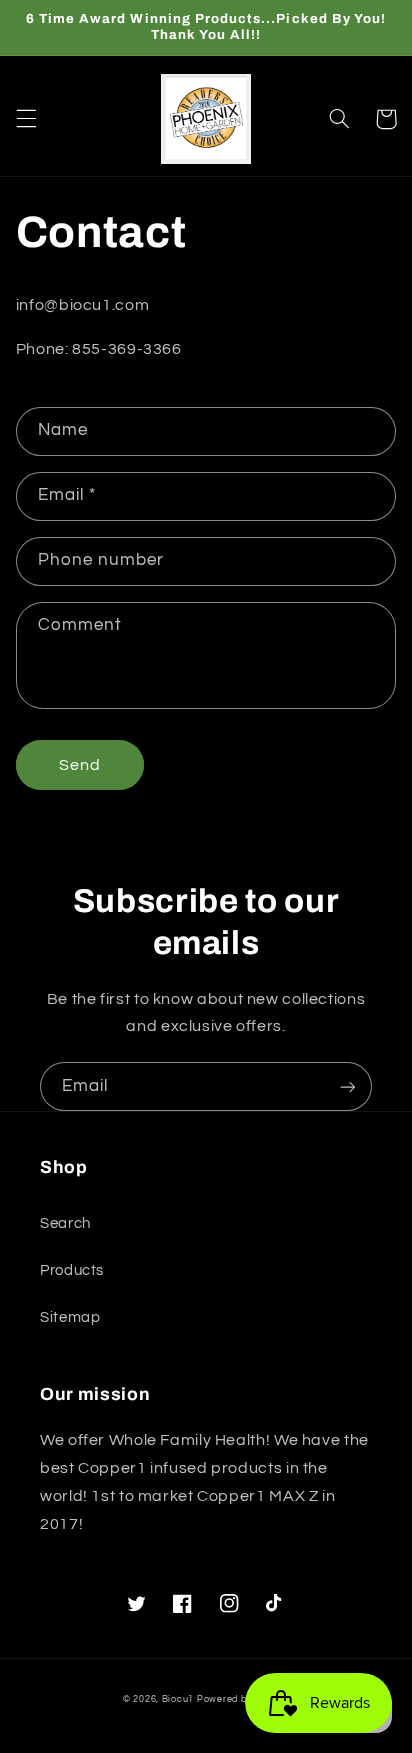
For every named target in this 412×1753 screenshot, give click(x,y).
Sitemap (70, 1317)
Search (65, 1223)
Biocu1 (178, 1699)
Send (80, 765)
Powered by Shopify (243, 1699)
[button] (26, 119)
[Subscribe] (348, 1086)
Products (72, 1270)
